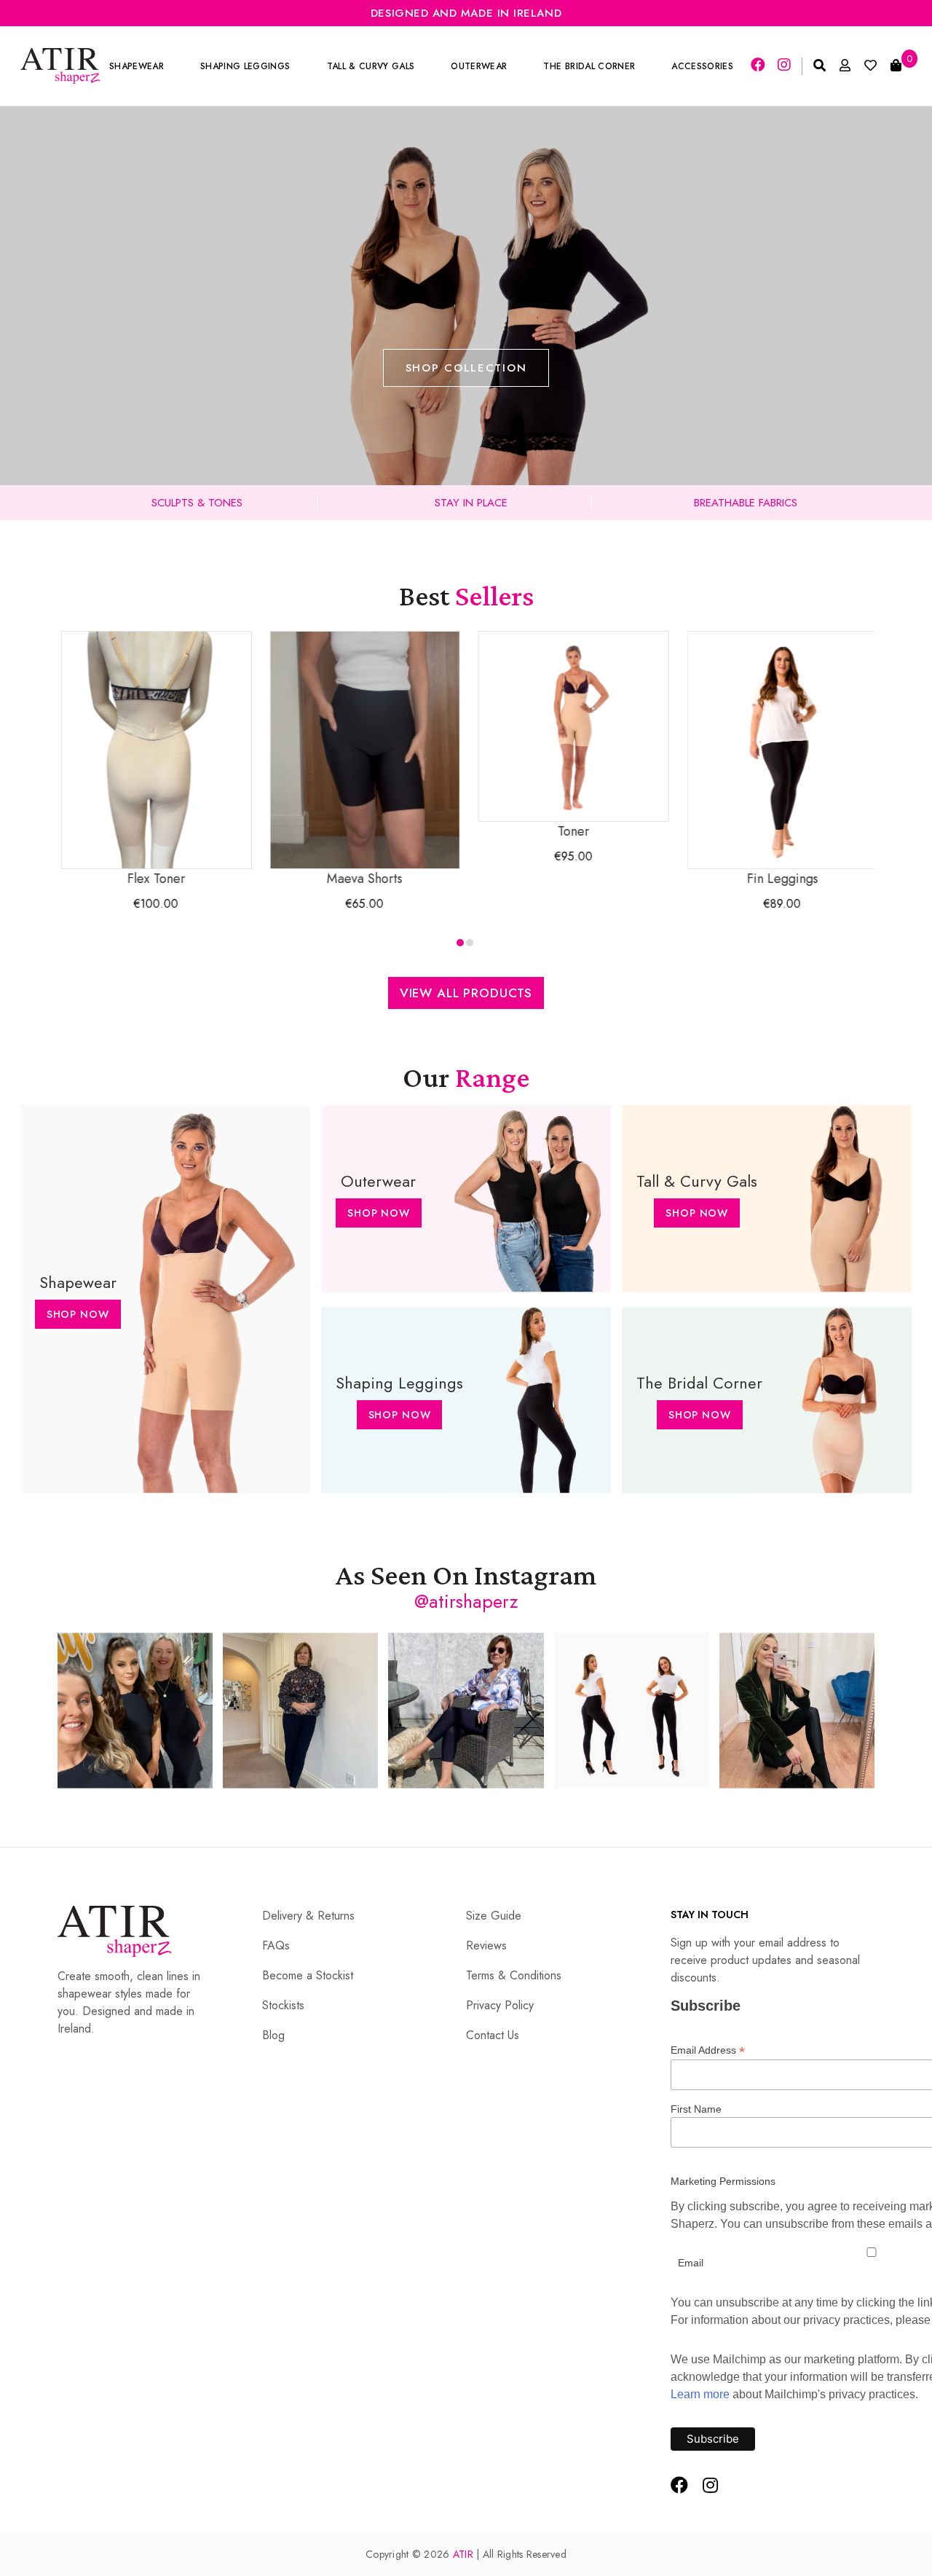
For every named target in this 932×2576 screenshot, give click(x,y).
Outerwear (479, 66)
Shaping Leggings (245, 66)
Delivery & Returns (308, 1916)
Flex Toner (154, 879)
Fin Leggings (780, 879)
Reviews (486, 1945)
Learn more (700, 2394)
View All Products (466, 993)
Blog (273, 2035)
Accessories (702, 66)
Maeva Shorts (362, 879)
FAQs (276, 1945)
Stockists (283, 2005)
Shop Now (78, 1314)
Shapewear (137, 66)
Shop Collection (466, 368)
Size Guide (494, 1916)
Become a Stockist (308, 1975)
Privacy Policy (500, 2005)
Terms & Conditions (514, 1975)
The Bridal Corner (589, 66)
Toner (571, 831)
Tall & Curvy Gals (371, 66)
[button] (460, 943)
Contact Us (493, 2035)
